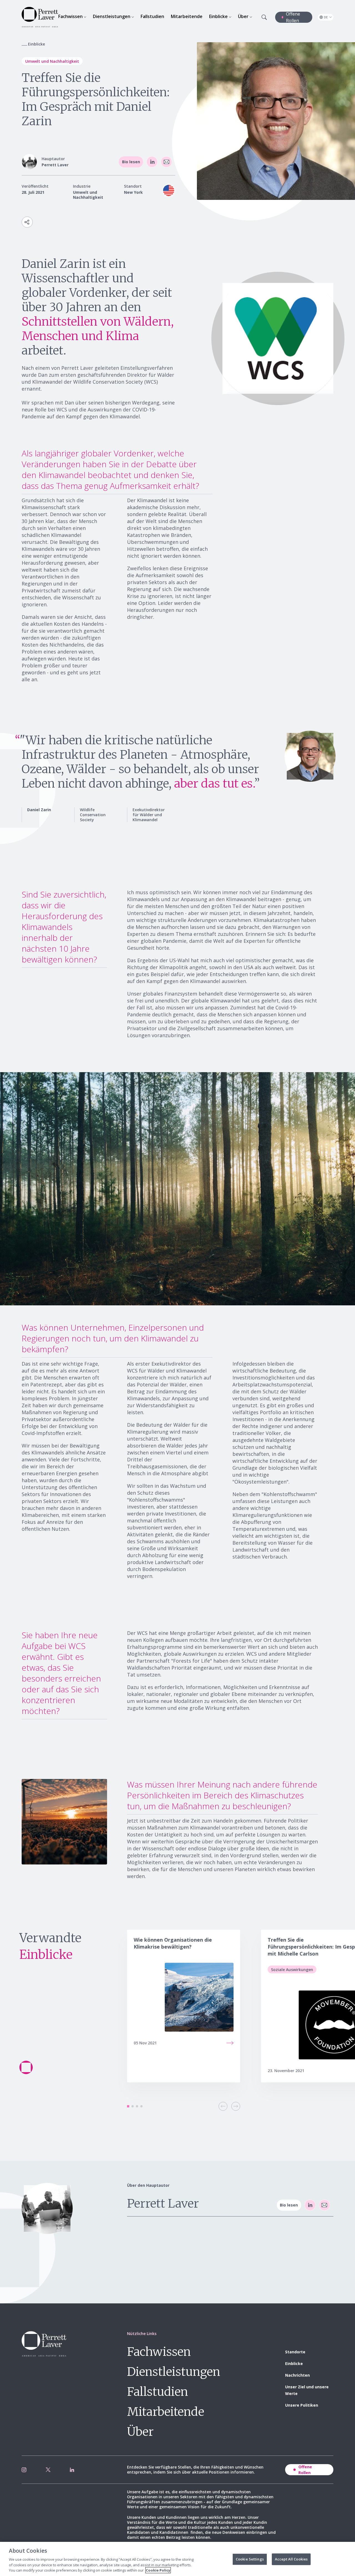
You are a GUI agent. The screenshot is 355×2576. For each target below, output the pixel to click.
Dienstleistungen (174, 2372)
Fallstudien (158, 2392)
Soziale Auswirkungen (292, 1970)
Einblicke (294, 2363)
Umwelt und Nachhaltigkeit (52, 61)
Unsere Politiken (302, 2405)
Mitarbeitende (166, 2412)
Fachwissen (159, 2352)
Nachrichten (297, 2375)
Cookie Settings (250, 2559)
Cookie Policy (158, 2570)
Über (140, 2432)
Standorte (295, 2352)
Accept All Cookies (291, 2559)
